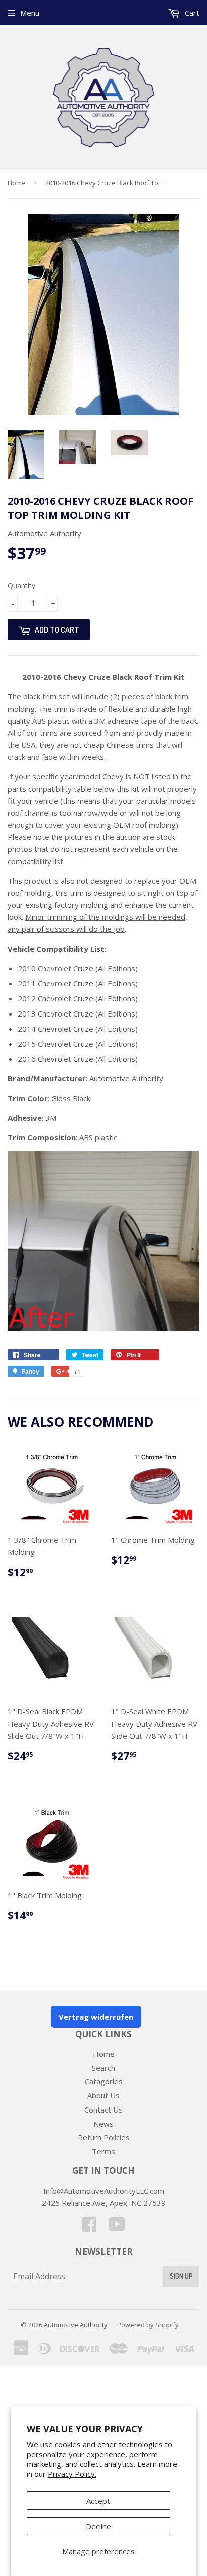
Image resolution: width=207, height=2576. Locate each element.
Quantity (21, 586)
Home (17, 183)
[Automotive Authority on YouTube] (117, 2227)
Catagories (104, 2081)
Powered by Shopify (148, 2325)
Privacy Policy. (72, 2474)
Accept (98, 2501)
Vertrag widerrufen (96, 2017)
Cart (191, 13)
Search (103, 2068)
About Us (103, 2095)
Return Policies (104, 2137)
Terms (103, 2151)
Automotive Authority (76, 2325)
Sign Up (181, 2276)
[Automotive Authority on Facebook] (89, 2227)
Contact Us (103, 2110)
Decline (98, 2526)
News (103, 2124)
